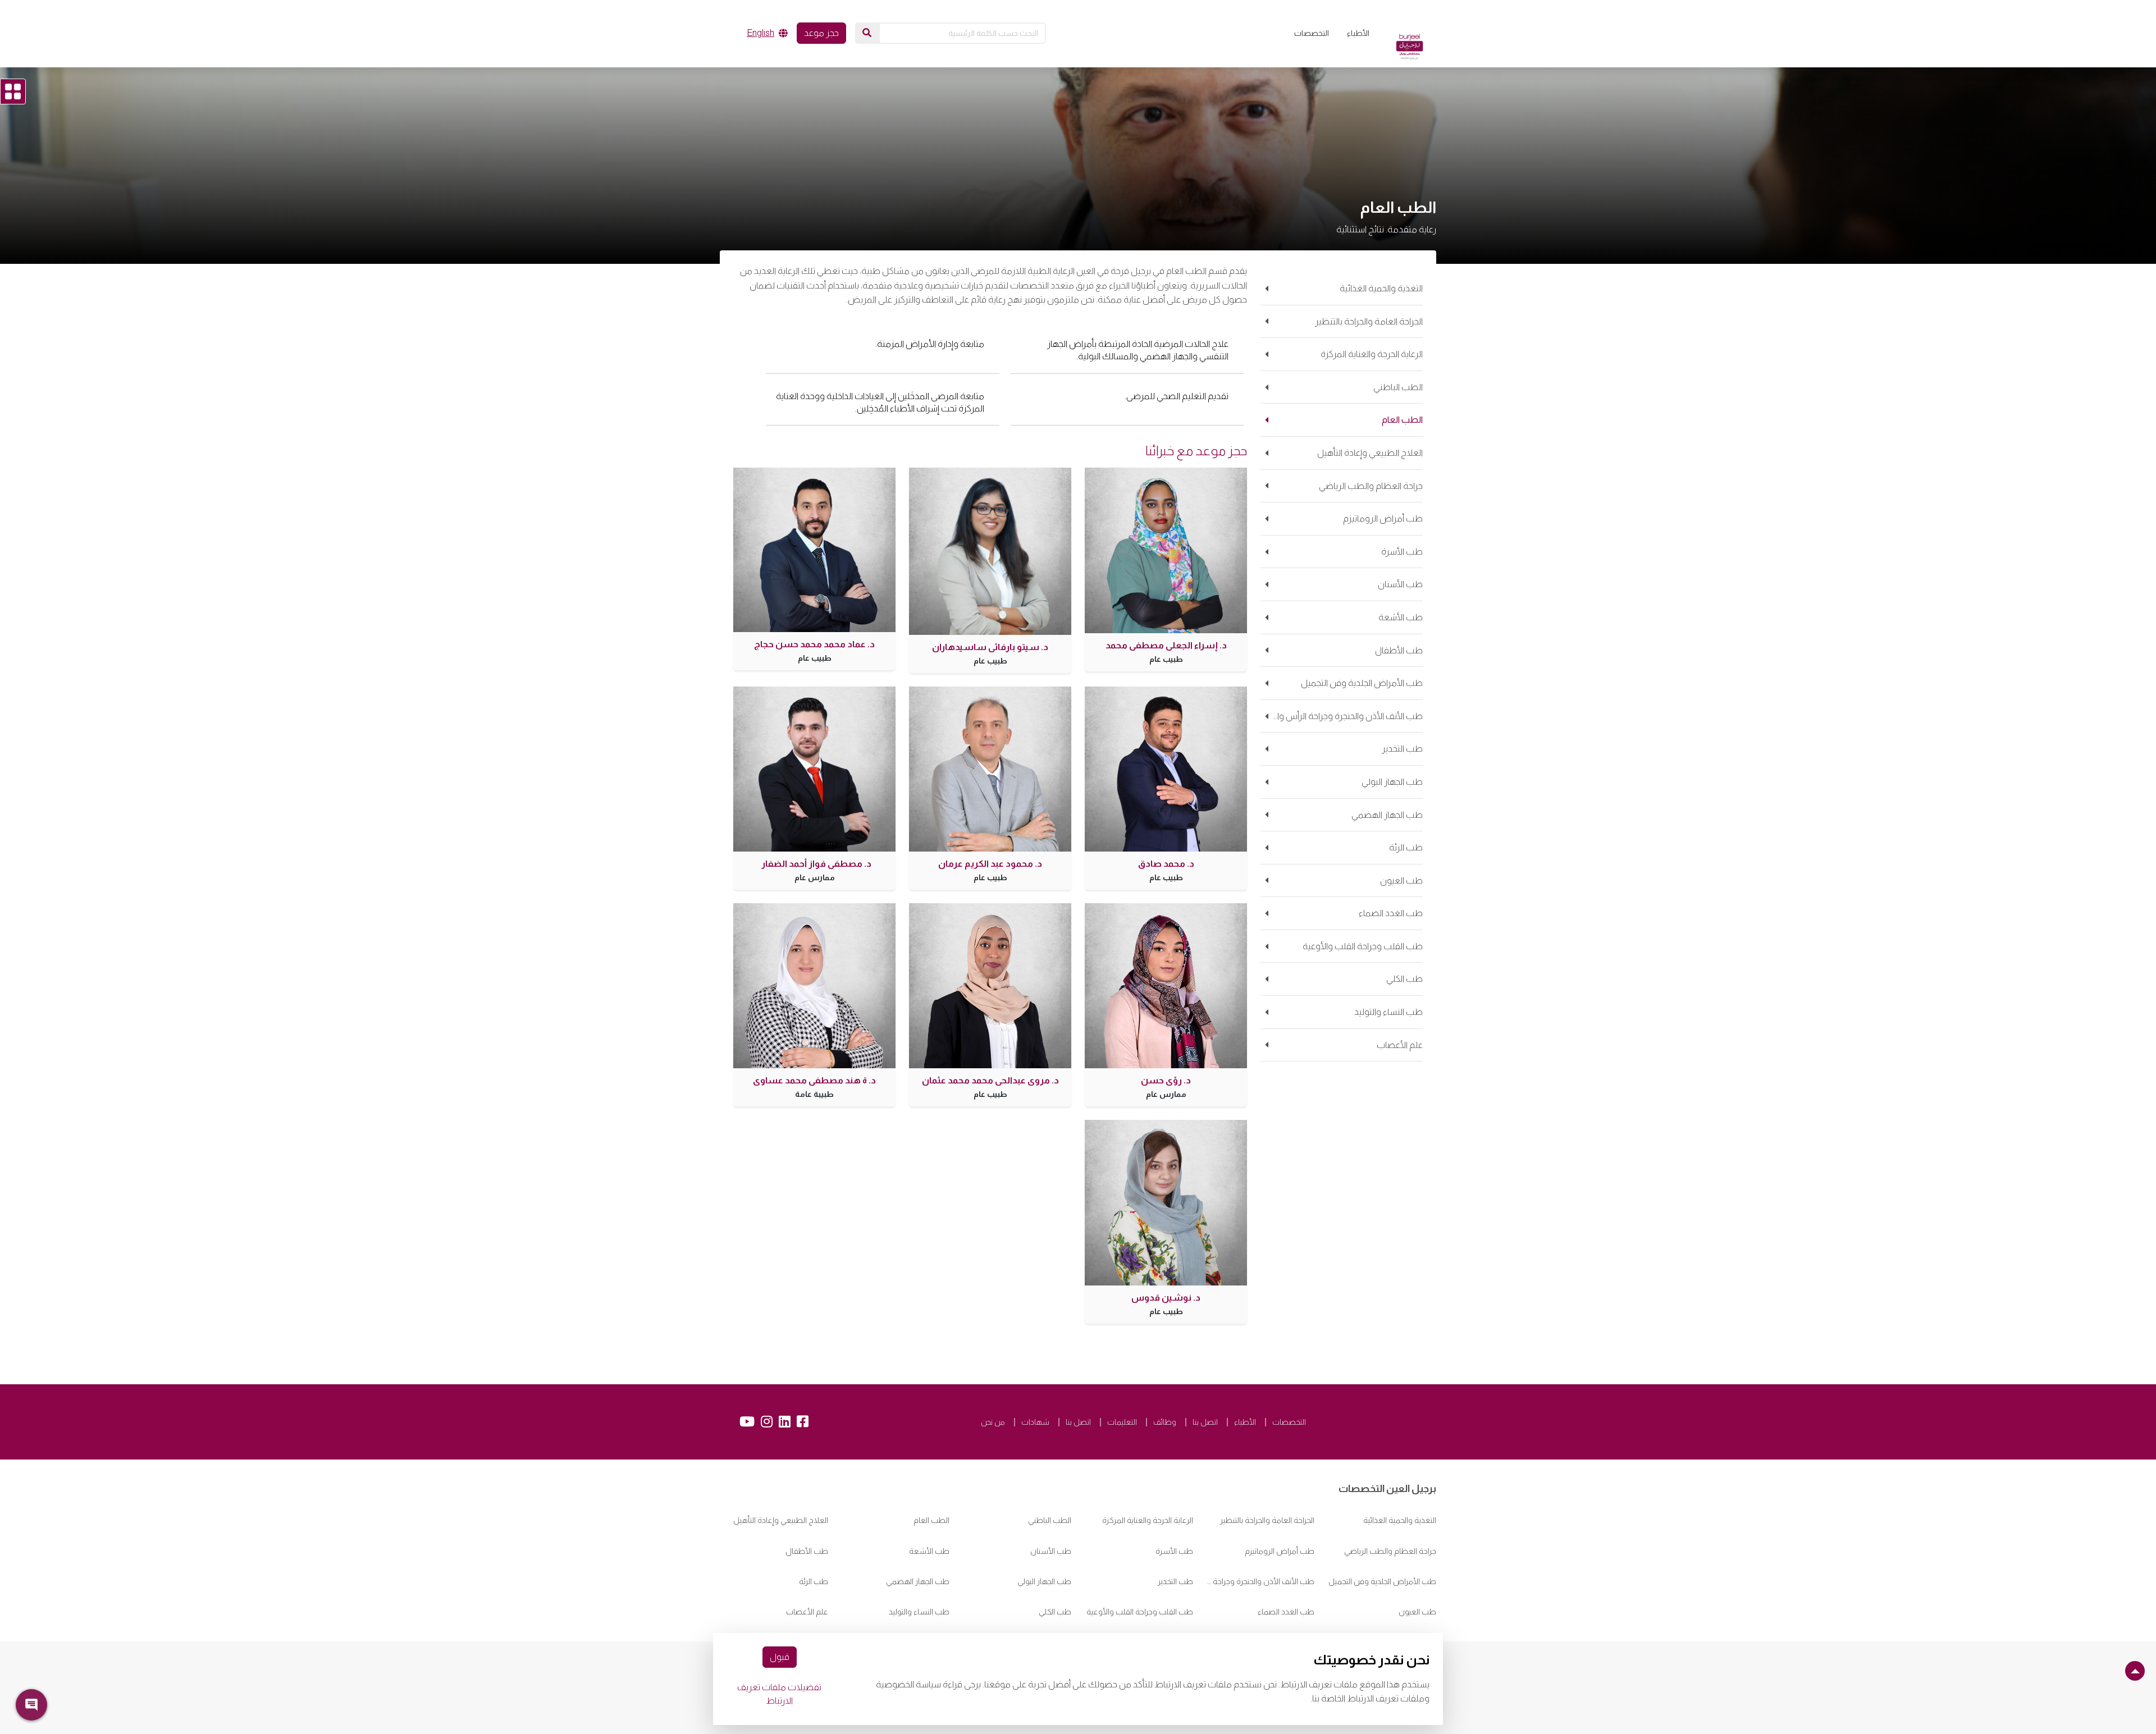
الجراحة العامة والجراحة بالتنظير (1267, 1520)
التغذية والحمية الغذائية (1400, 1520)
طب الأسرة (1174, 1551)
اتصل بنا (1205, 1422)
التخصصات (1312, 33)
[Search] (867, 33)
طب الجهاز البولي (1044, 1581)
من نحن (993, 1422)
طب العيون (1417, 1612)
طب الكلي (1055, 1612)
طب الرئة (814, 1581)
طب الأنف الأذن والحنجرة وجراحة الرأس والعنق (1261, 1581)
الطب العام (931, 1520)
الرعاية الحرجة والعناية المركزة (1148, 1520)
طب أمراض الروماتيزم (1280, 1551)
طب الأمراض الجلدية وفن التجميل (1382, 1581)
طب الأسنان (1051, 1551)
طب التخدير (1175, 1581)
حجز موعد (821, 33)
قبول (780, 1657)
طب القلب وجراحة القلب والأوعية (1140, 1612)
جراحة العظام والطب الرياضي (1390, 1551)
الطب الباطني (1050, 1520)
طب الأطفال (807, 1551)
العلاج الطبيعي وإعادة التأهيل (781, 1520)
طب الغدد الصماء (1286, 1612)
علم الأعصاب (807, 1612)
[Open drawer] (13, 91)
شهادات (1035, 1422)
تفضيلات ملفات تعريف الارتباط (779, 1694)
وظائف (1165, 1422)
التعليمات (1122, 1422)
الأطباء (1358, 33)
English (760, 33)
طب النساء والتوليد (919, 1612)
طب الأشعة (929, 1551)
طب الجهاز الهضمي (918, 1581)
